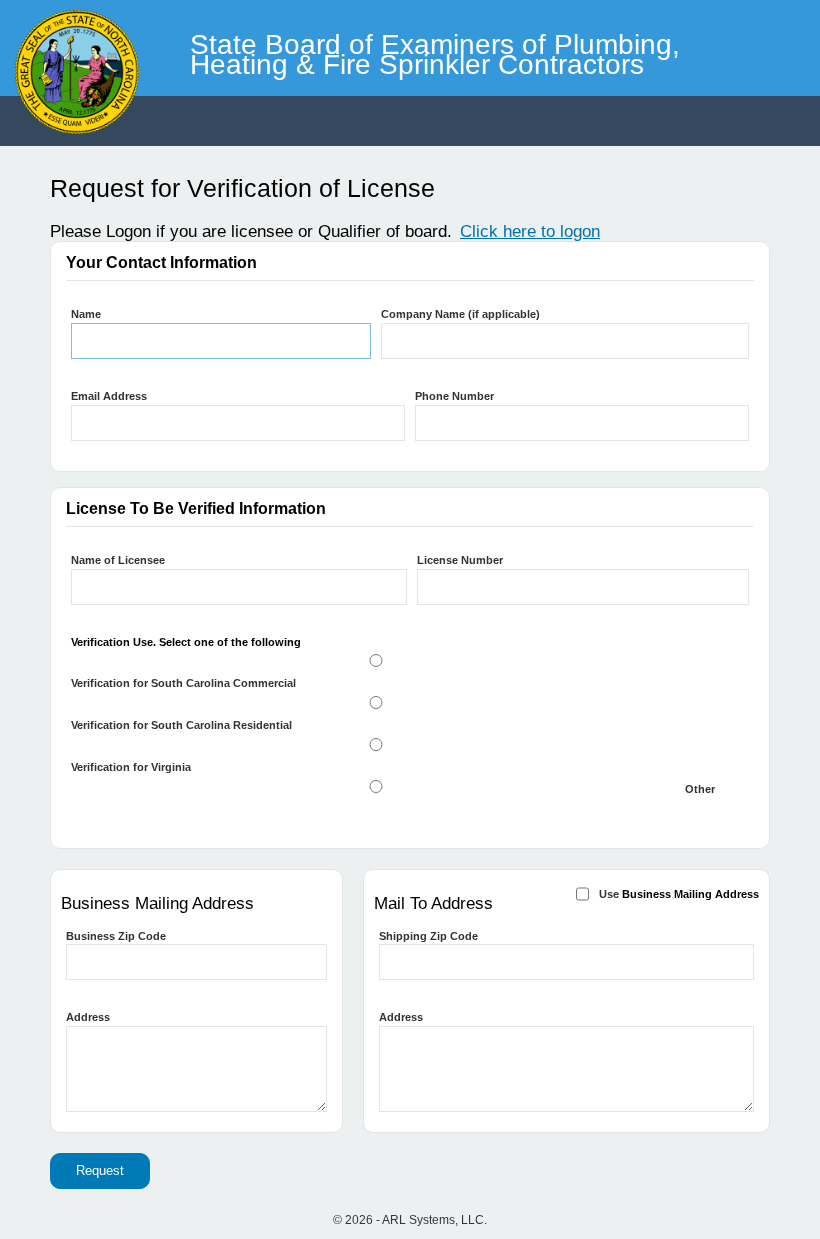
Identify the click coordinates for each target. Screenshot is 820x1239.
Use (679, 894)
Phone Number (454, 396)
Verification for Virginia (131, 767)
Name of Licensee (118, 560)
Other (700, 789)
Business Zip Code (116, 936)
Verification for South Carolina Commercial (183, 683)
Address (88, 1017)
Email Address (109, 396)
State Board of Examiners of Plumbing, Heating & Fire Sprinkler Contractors (435, 49)
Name (86, 314)
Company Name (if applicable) (460, 314)
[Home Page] (3, 10)
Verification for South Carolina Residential (181, 725)
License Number (460, 560)
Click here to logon (530, 231)
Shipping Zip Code (428, 936)
